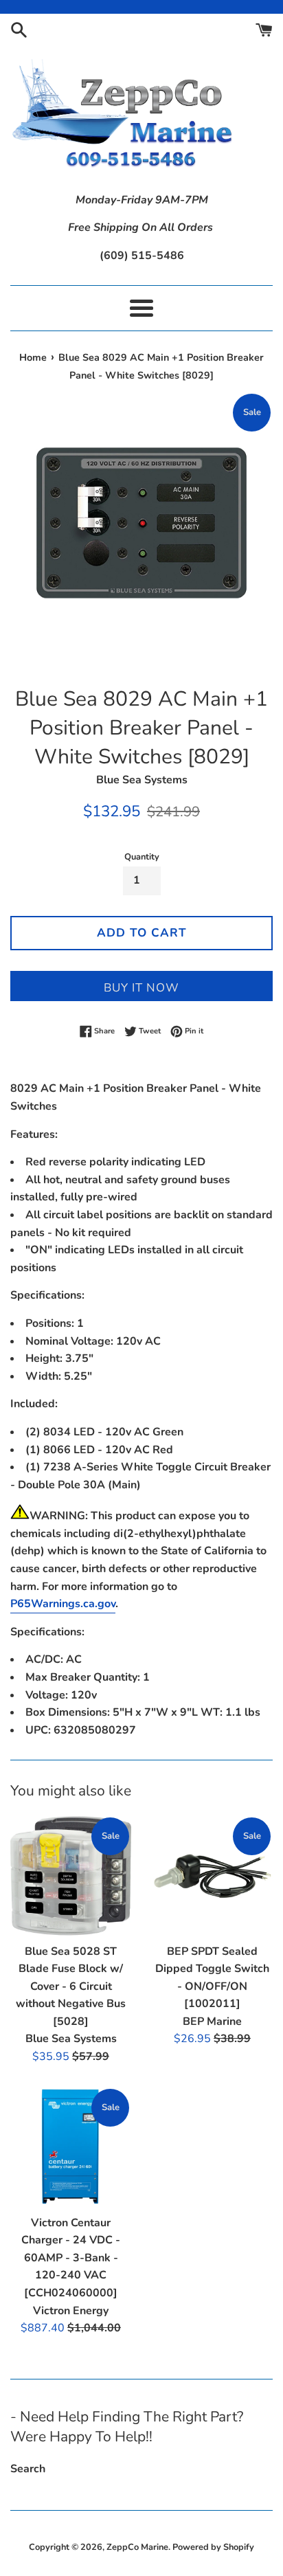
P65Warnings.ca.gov (63, 1604)
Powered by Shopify (213, 2547)
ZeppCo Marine (137, 2547)
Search (28, 2469)
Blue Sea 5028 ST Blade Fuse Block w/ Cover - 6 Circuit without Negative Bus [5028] (71, 1986)
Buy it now (141, 988)
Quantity (142, 857)
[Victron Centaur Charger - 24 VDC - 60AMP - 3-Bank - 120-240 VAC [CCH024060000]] (71, 2147)
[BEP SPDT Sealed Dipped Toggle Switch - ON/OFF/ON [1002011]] (212, 1876)
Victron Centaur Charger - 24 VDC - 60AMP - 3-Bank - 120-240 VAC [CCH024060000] (71, 2258)
